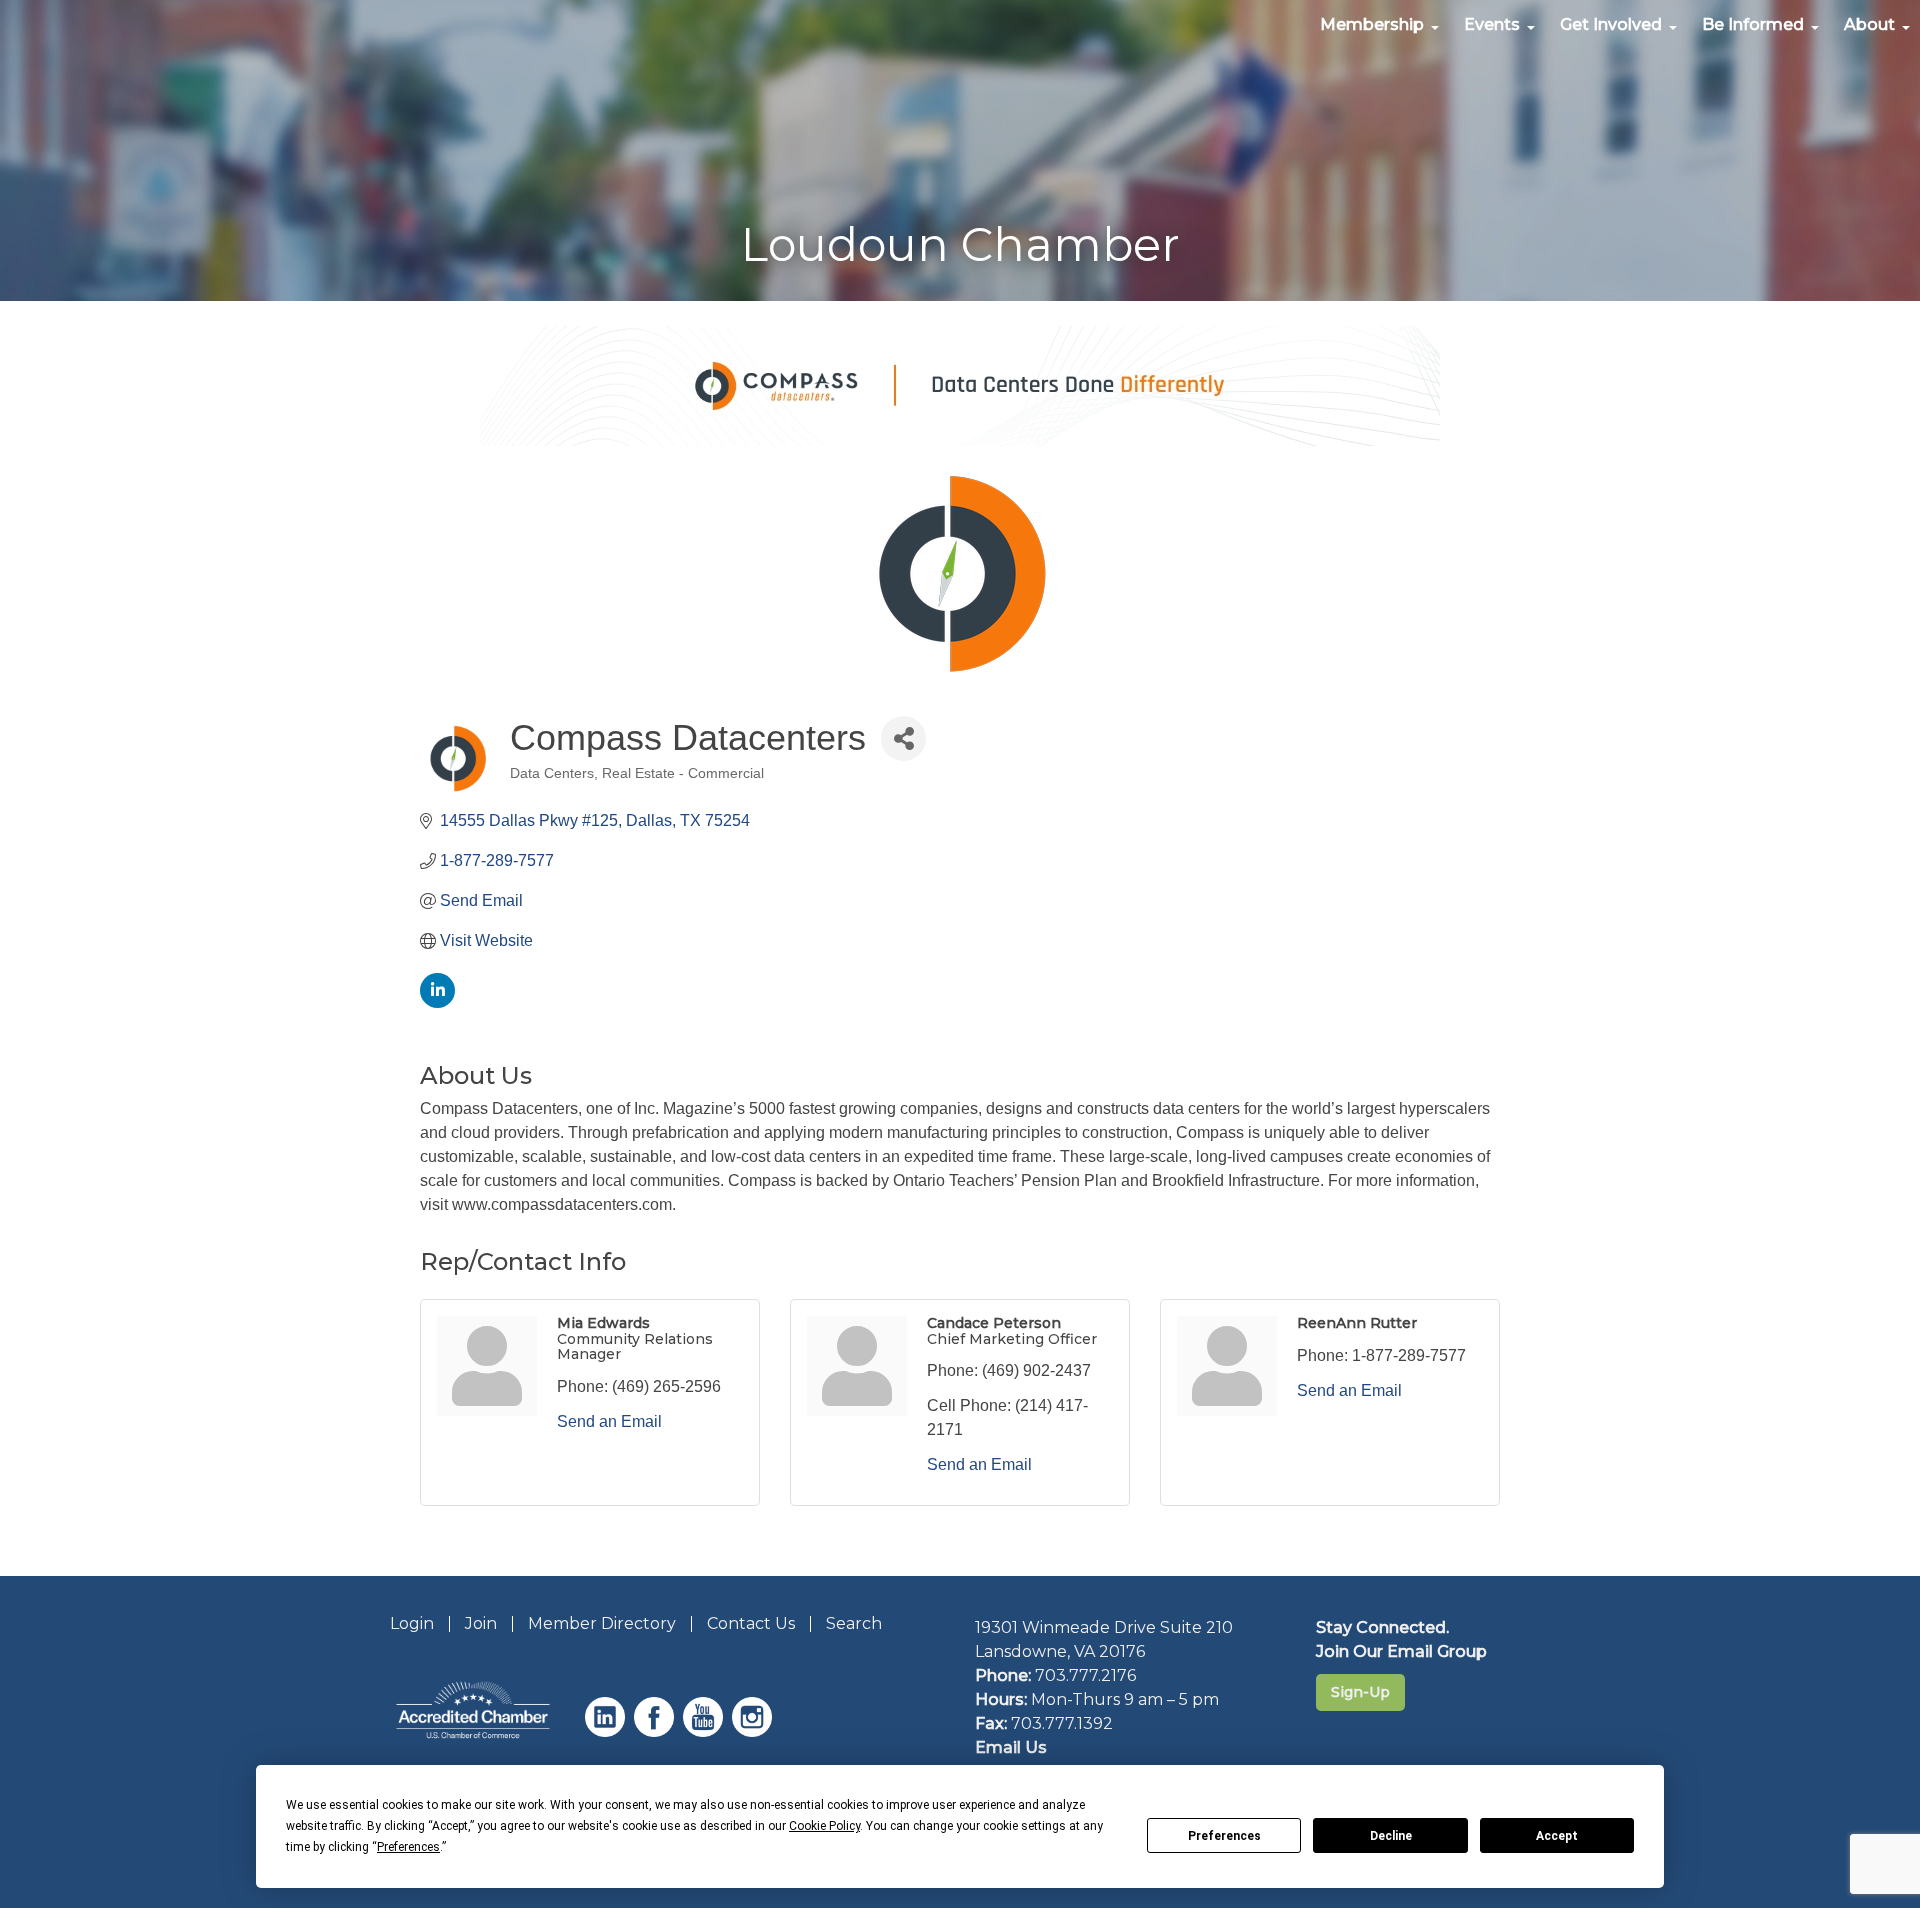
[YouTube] (705, 1731)
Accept (1557, 1836)
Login (412, 1623)
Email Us (1011, 1747)
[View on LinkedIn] (437, 1002)
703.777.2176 (1085, 1675)
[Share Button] (903, 738)
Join (481, 1623)
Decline (1391, 1836)
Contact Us (751, 1623)
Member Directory (602, 1623)
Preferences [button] (408, 1847)
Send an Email (609, 1421)
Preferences (1224, 1836)
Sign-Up (1360, 1692)
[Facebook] (656, 1731)
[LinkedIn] (607, 1731)
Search (854, 1623)
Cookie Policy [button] (824, 1826)
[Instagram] (754, 1731)
